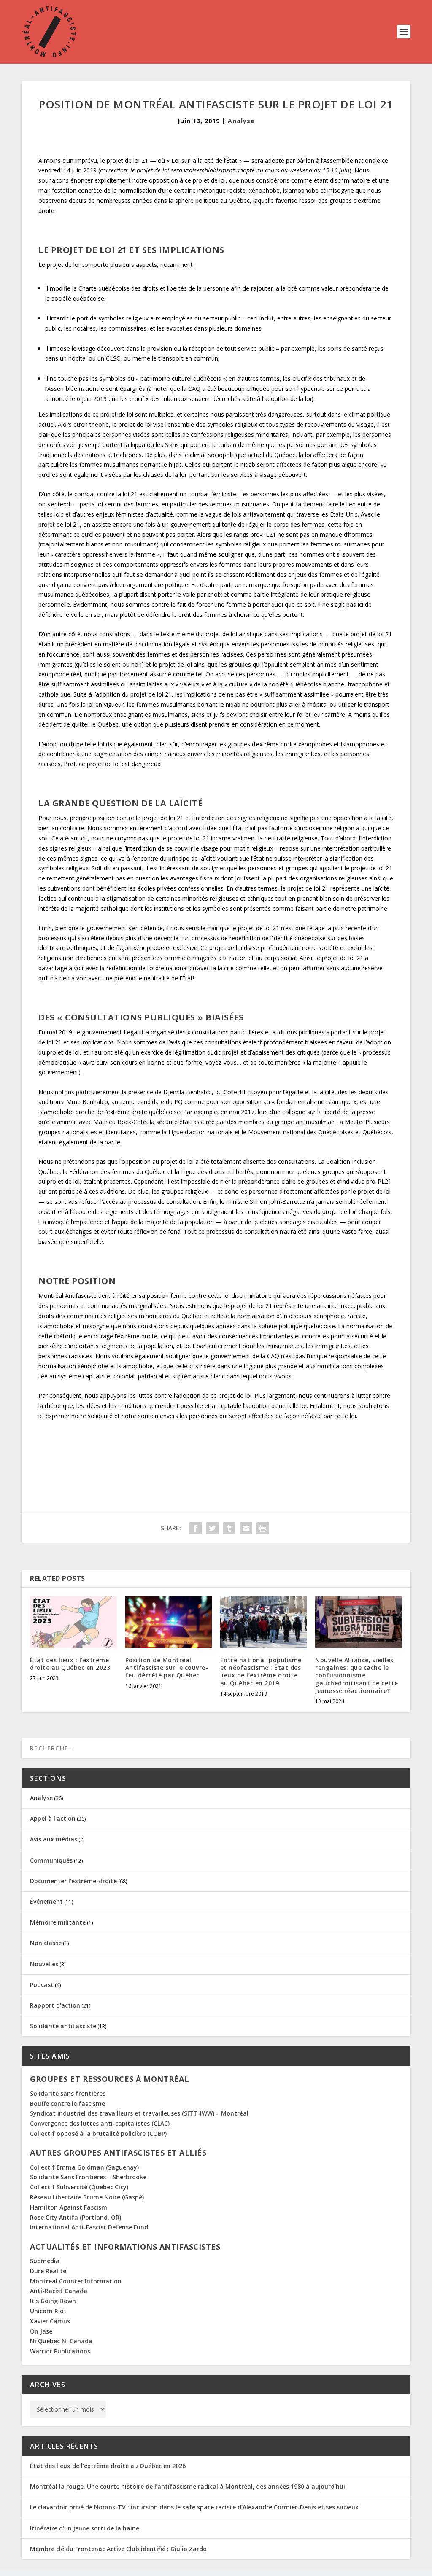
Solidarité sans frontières (68, 2093)
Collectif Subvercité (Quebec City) (79, 2187)
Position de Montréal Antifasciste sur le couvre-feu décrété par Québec (167, 1668)
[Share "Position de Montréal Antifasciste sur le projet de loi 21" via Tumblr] (229, 1528)
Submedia (45, 2261)
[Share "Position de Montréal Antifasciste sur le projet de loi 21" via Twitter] (212, 1528)
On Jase (41, 2331)
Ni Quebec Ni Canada (61, 2341)
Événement (46, 1902)
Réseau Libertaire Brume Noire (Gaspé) (87, 2197)
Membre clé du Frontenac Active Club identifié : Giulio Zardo (118, 2549)
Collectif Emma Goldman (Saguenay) (84, 2167)
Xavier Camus (50, 2321)
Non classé (46, 1943)
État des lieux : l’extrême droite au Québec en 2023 (71, 1664)
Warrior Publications (60, 2351)
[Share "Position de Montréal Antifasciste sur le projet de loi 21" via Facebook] (195, 1528)
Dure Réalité (48, 2271)
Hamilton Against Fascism (69, 2207)
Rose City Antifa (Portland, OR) (76, 2217)
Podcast (42, 1985)
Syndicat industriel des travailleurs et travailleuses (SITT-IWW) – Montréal (139, 2113)
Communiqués (51, 1860)
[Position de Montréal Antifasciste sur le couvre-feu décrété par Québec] (169, 1622)
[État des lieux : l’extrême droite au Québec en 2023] (73, 1622)
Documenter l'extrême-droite (73, 1881)
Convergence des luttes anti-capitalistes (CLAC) (100, 2123)
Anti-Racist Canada (59, 2291)
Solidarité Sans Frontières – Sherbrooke (88, 2177)
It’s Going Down (53, 2301)
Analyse (241, 121)
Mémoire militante (58, 1922)
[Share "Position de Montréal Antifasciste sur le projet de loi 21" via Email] (246, 1528)
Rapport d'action (55, 2005)
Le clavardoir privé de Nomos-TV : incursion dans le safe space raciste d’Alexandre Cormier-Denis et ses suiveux (194, 2507)
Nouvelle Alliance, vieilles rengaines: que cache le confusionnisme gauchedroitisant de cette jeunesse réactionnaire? (357, 1675)
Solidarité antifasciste (63, 2026)
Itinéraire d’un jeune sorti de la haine (85, 2528)
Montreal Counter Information (76, 2281)
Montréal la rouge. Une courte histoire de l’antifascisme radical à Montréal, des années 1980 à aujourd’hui (188, 2486)
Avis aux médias (54, 1839)
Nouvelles (44, 1964)
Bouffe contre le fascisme (67, 2104)
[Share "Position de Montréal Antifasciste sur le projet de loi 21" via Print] (263, 1528)
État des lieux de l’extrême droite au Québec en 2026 (108, 2466)
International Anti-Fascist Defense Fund (89, 2227)
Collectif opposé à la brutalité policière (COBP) (98, 2133)
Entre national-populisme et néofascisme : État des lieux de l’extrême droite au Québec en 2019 (261, 1672)
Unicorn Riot (48, 2311)
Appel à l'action (53, 1818)
